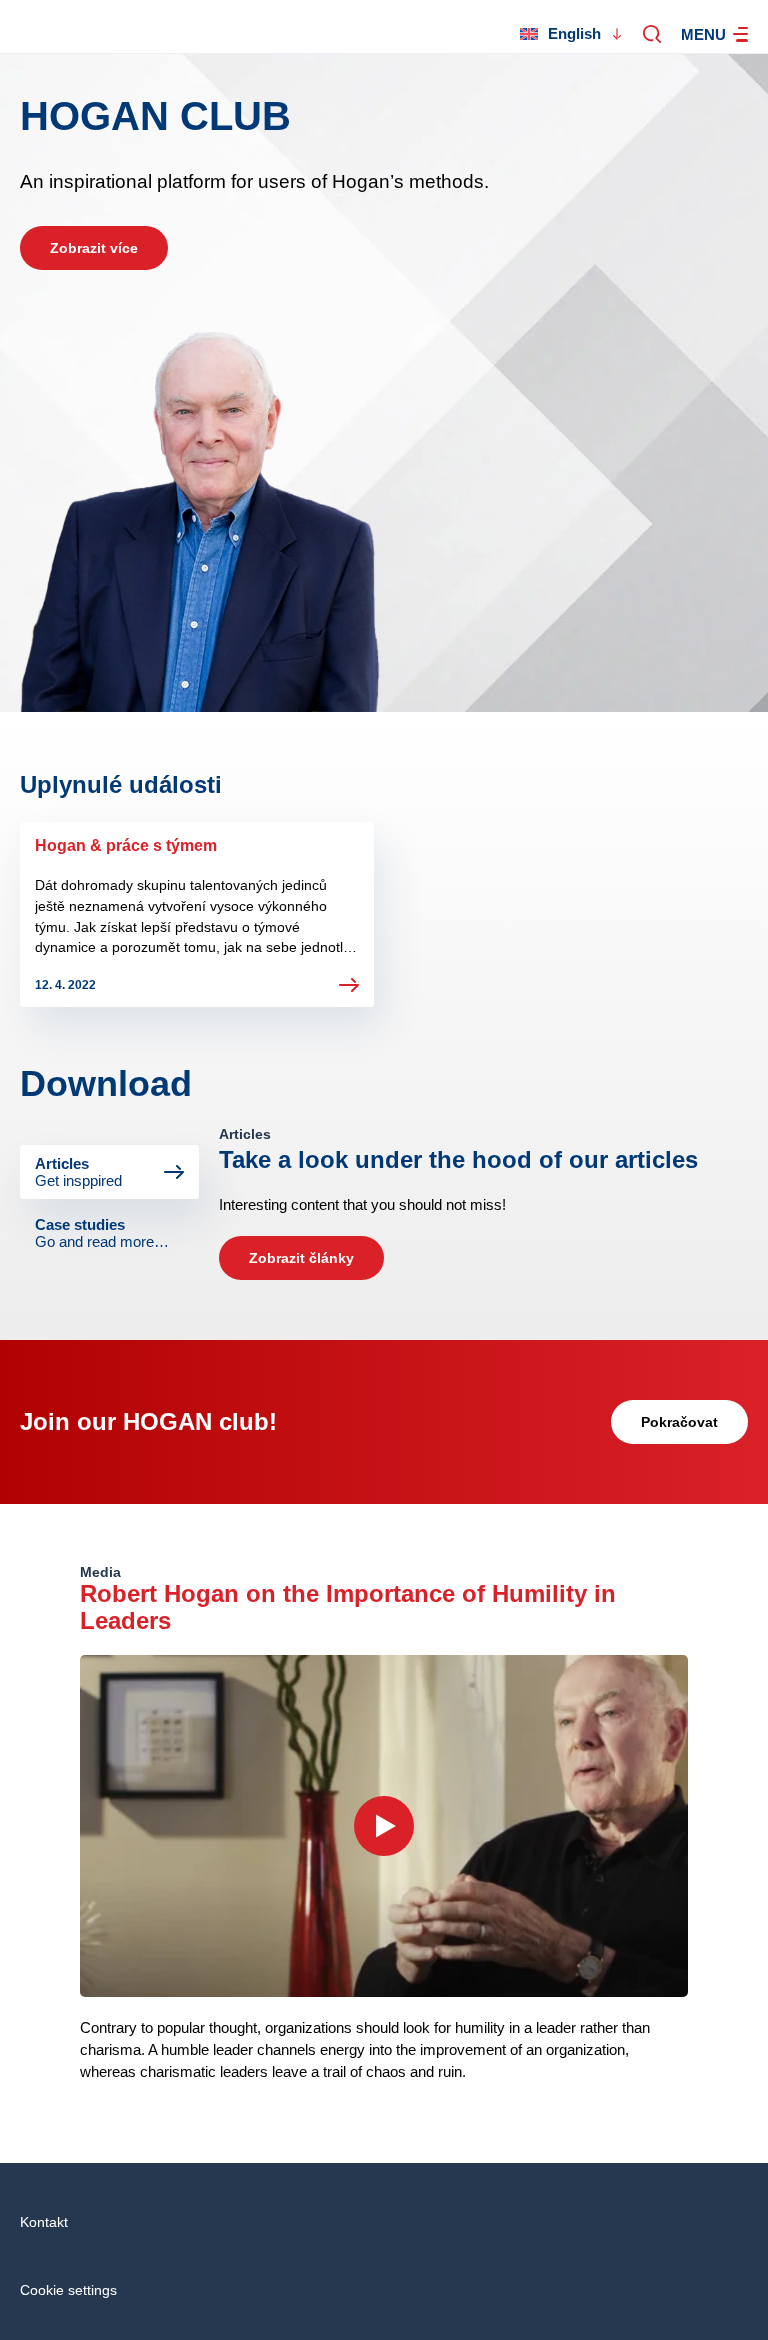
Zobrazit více (94, 248)
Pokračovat (679, 1422)
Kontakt (44, 2222)
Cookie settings (68, 2290)
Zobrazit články (301, 1258)
